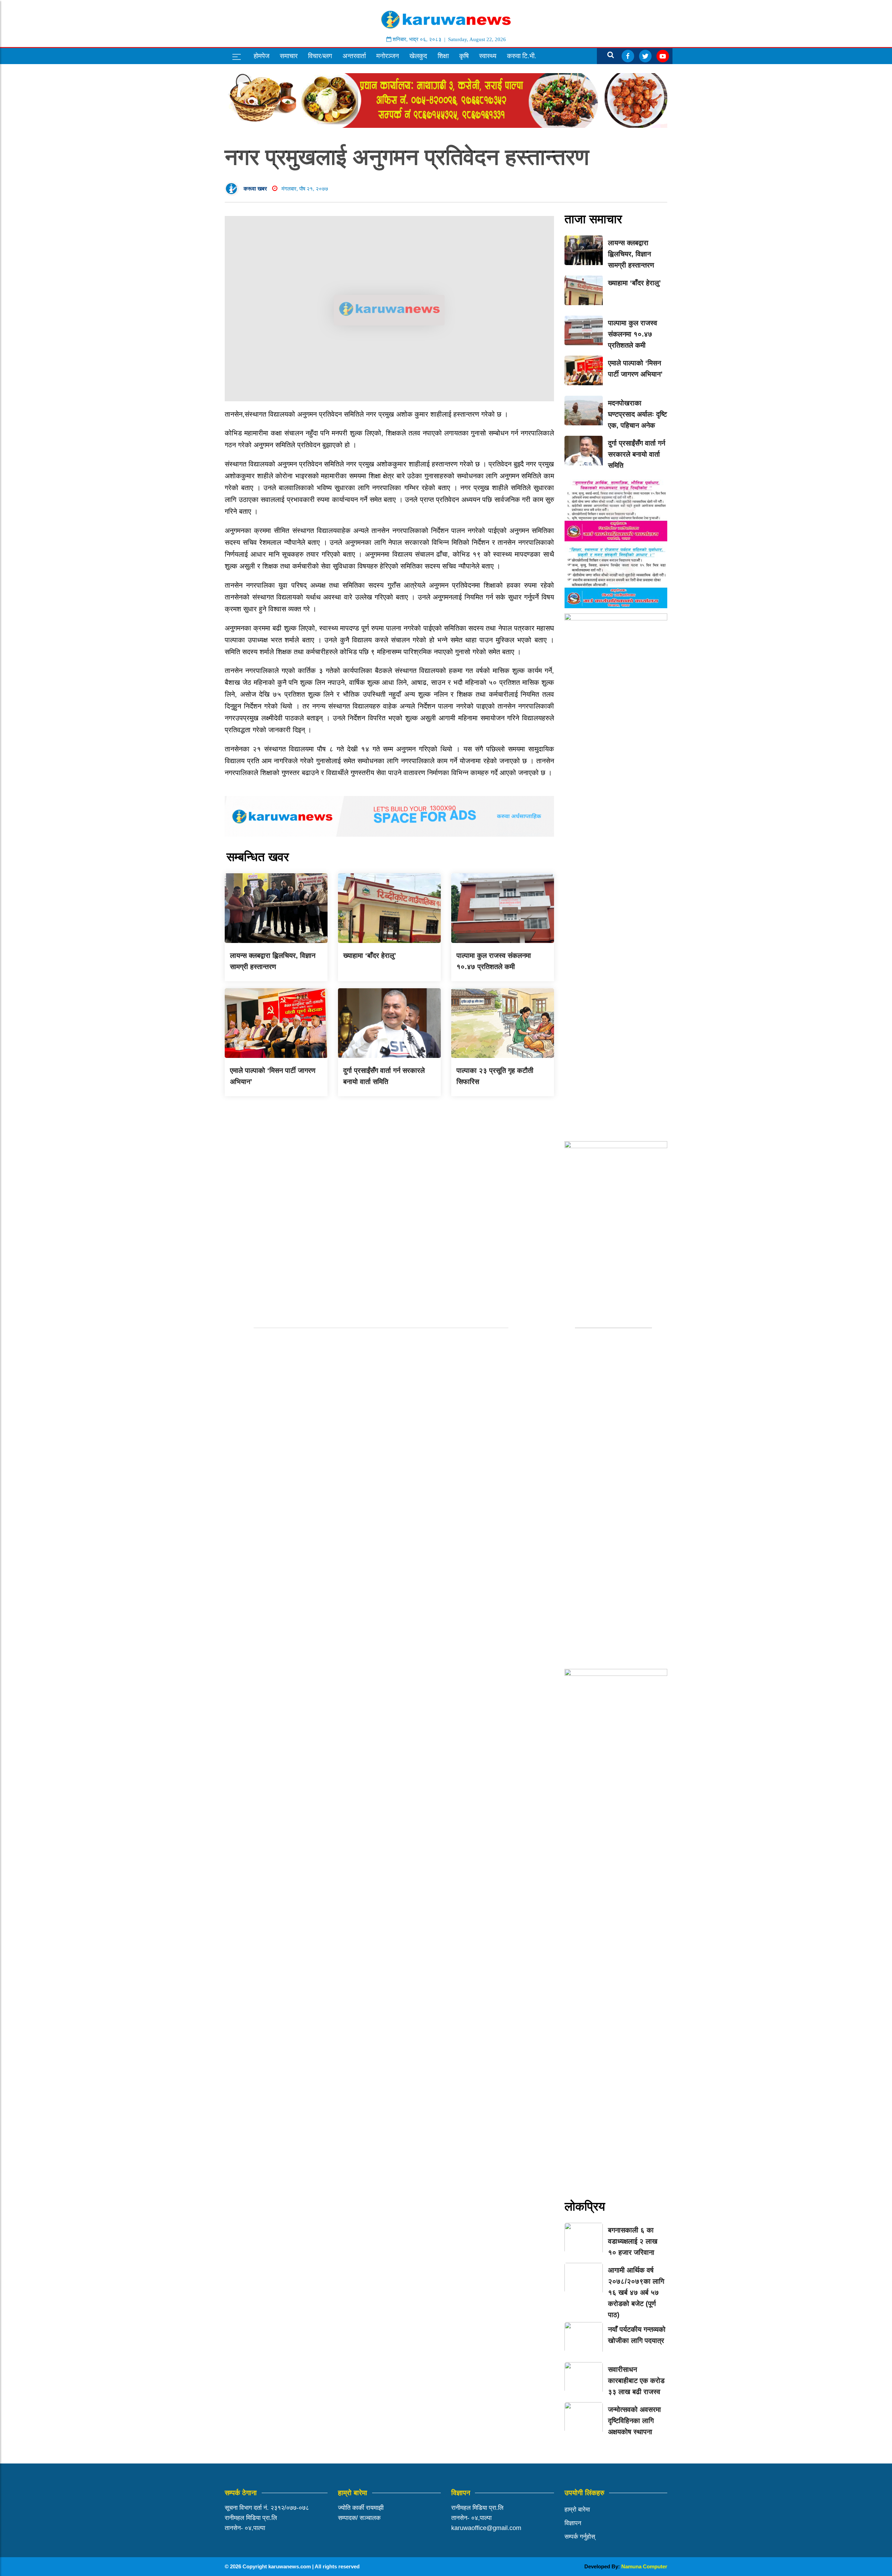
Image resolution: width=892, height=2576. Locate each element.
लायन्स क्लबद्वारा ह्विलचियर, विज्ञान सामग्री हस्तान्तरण (631, 254)
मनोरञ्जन (388, 56)
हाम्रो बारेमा (577, 2509)
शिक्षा (443, 56)
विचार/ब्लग (320, 56)
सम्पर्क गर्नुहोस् (580, 2537)
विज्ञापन (573, 2523)
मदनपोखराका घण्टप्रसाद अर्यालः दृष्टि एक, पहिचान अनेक (637, 414)
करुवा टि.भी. (522, 56)
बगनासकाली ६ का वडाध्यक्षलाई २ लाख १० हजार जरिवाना (633, 2241)
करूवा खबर (255, 189)
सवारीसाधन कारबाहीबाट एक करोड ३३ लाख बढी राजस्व (636, 2381)
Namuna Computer (644, 2566)
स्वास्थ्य (488, 56)
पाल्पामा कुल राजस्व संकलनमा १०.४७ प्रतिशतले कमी (633, 334)
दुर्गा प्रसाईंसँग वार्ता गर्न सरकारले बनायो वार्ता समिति (637, 454)
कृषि (464, 56)
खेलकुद (418, 56)
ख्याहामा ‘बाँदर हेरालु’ (370, 956)
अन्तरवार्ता (354, 56)
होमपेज (262, 56)
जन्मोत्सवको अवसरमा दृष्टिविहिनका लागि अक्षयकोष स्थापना (635, 2421)
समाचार (289, 56)
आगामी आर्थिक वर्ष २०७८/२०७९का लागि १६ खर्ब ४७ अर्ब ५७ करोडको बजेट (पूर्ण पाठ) (636, 2292)
